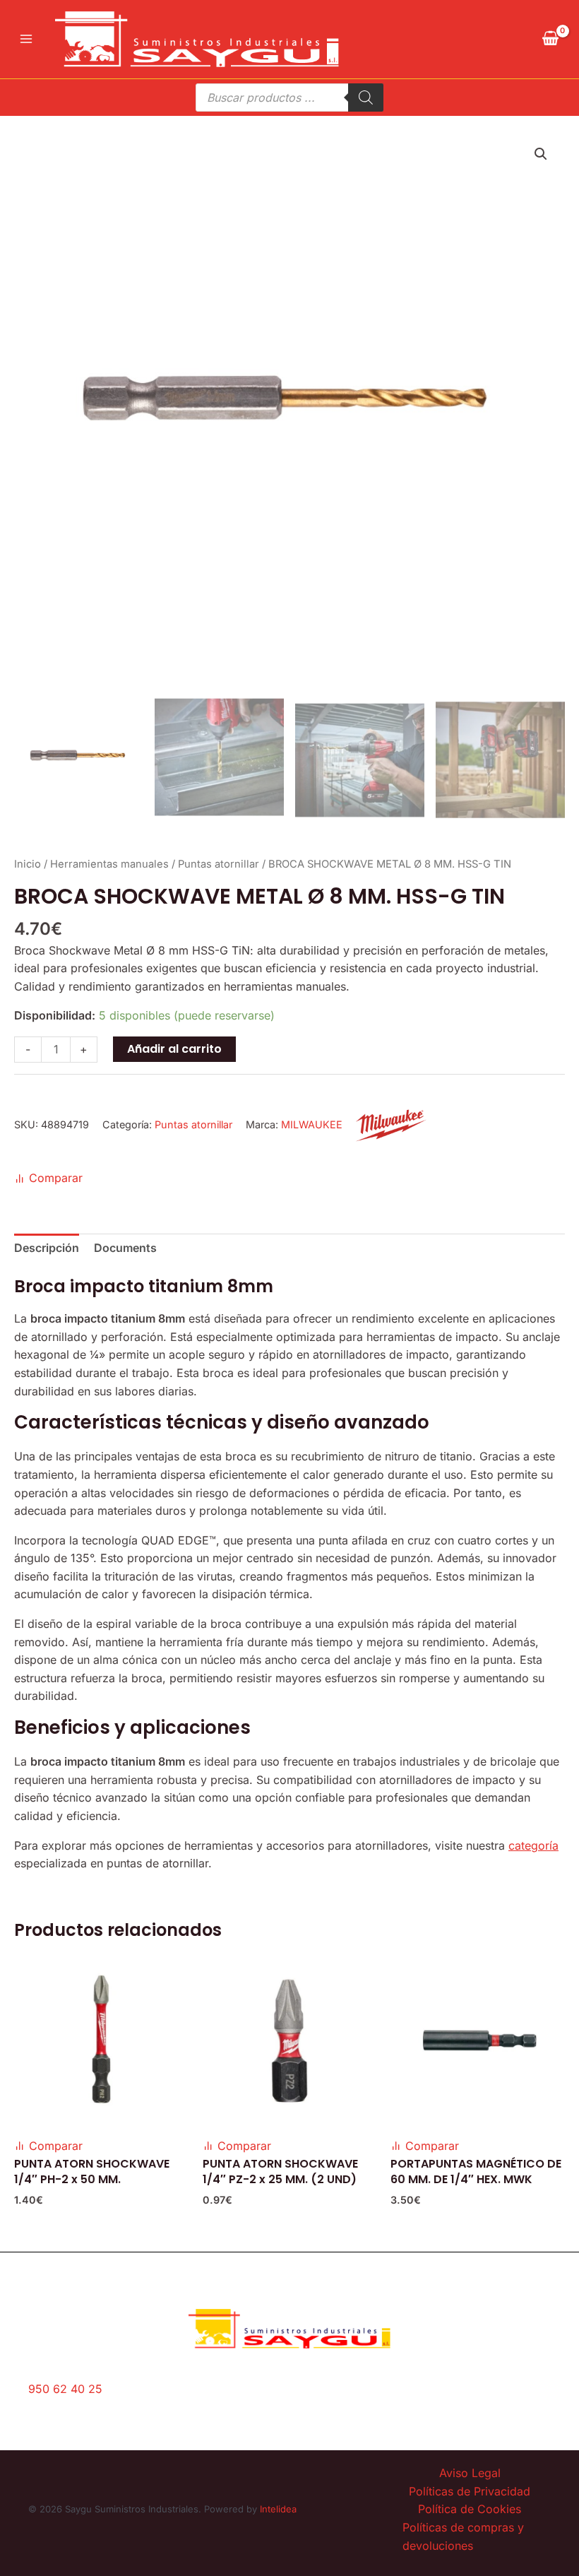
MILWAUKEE (312, 1124)
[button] (541, 154)
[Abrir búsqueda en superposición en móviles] (289, 98)
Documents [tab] (125, 1248)
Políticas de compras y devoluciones (463, 2536)
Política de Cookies (470, 2509)
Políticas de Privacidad (470, 2491)
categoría (533, 1845)
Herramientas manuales (109, 864)
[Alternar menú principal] (26, 39)
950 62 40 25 (65, 2389)
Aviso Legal (470, 2473)
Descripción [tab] (47, 1248)
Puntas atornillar (219, 864)
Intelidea (278, 2509)
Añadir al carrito (174, 1049)
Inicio (28, 864)
